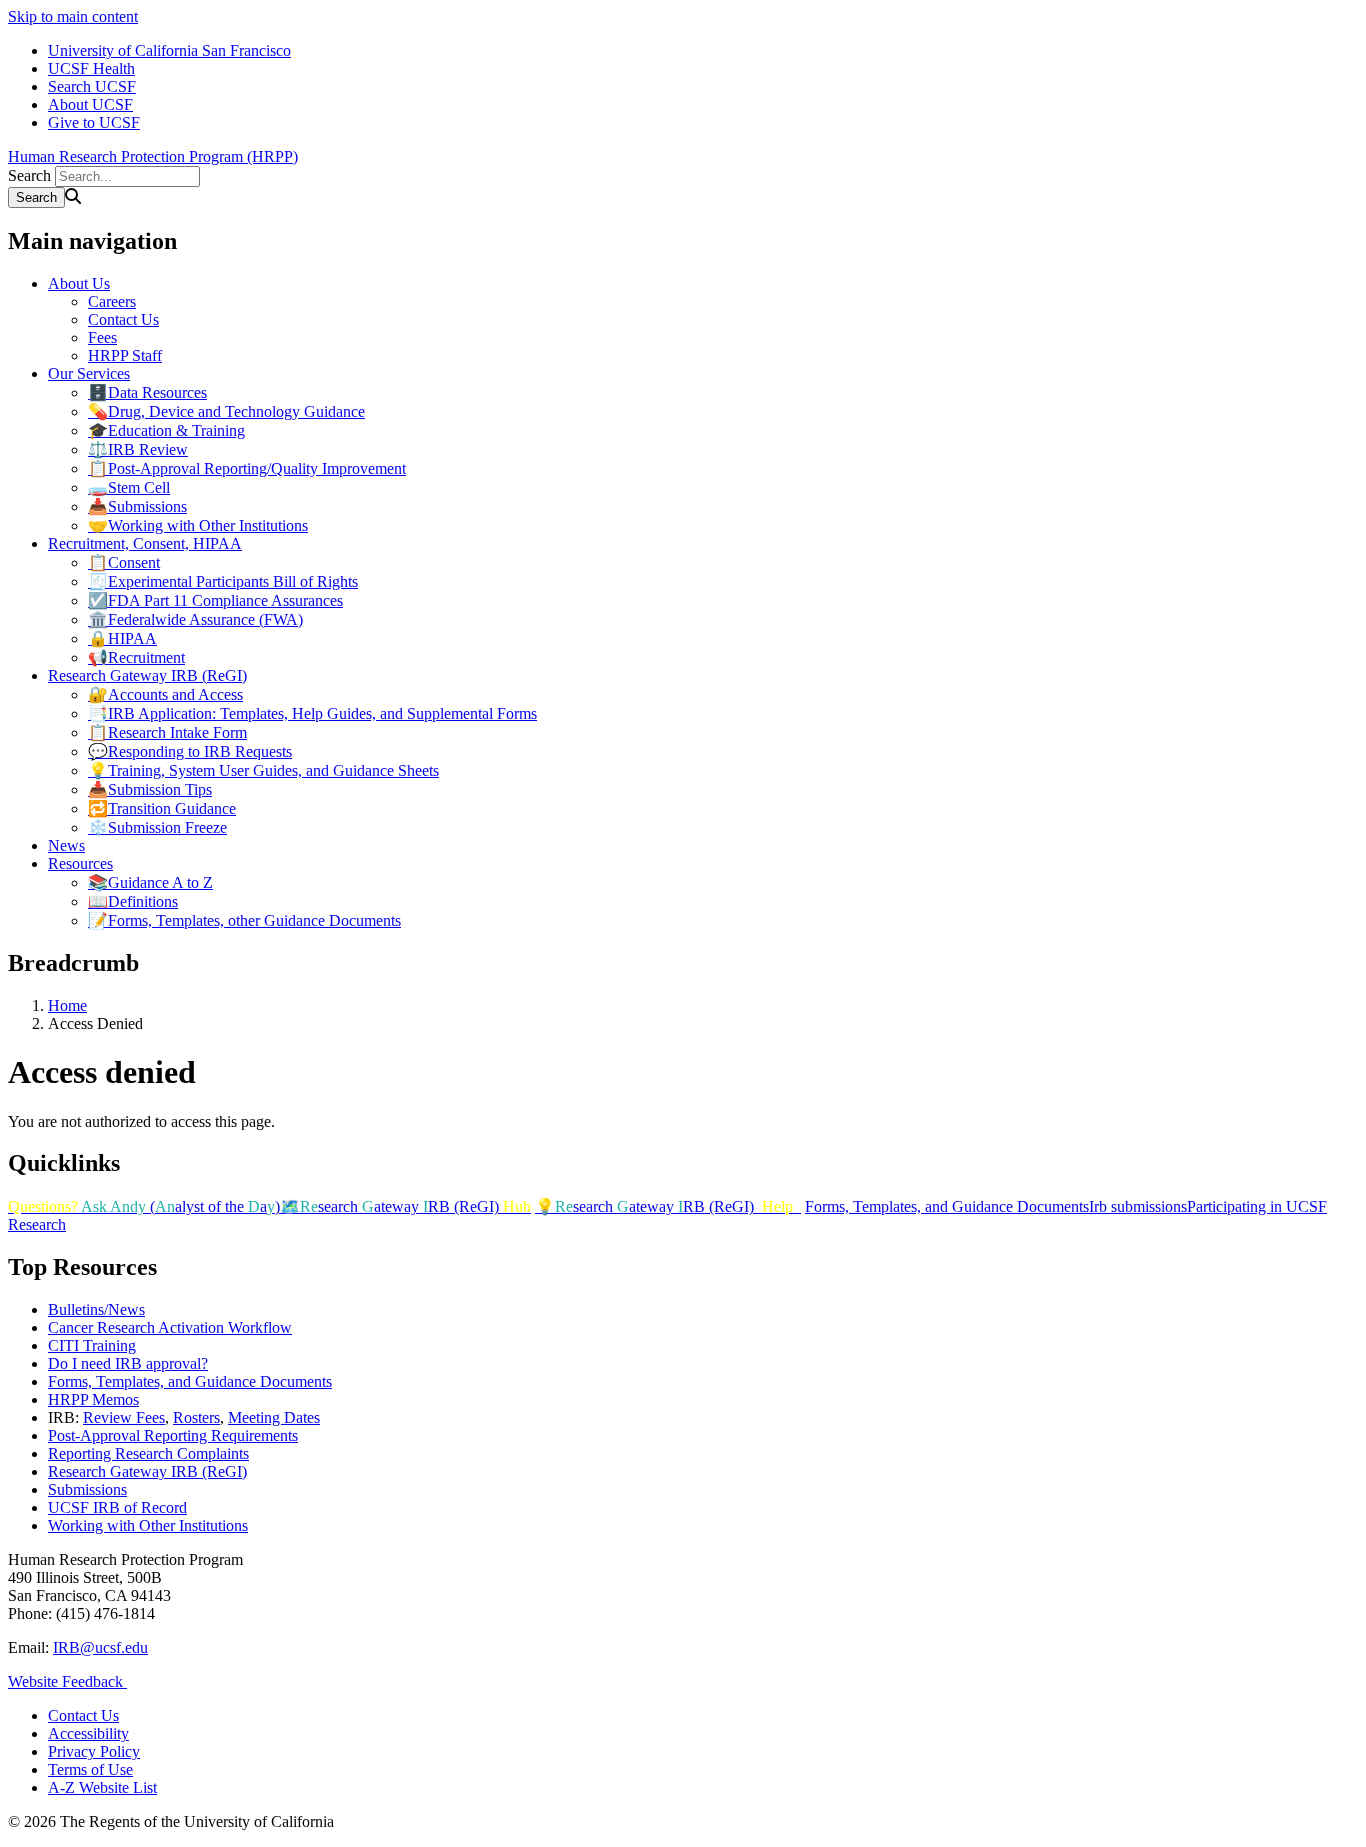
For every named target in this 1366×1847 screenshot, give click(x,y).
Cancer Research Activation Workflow (170, 1327)
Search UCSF (92, 86)
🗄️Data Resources (147, 392)
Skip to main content (73, 16)
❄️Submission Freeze (157, 827)
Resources (80, 863)
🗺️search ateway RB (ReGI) (405, 1206)
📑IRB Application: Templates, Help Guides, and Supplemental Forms (312, 713)
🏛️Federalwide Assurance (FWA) (195, 619)
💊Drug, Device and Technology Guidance (226, 411)
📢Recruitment (136, 657)
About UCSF (90, 104)
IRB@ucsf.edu (100, 1647)
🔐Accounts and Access (165, 694)
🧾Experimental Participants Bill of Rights (223, 581)
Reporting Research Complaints (148, 1453)
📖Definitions (133, 901)
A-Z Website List (102, 1787)
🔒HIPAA (122, 638)
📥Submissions (137, 506)
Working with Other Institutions (148, 1525)
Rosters (196, 1417)
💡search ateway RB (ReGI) (664, 1206)
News (66, 845)
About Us (79, 283)
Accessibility (88, 1733)
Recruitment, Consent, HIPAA (145, 543)
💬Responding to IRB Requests (190, 751)
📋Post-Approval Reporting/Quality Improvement (247, 468)
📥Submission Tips (150, 789)
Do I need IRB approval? (128, 1363)
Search (29, 175)
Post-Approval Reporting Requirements (173, 1435)
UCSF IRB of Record (117, 1507)
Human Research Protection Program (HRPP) (153, 156)
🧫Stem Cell (129, 487)
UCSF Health (91, 68)
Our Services (89, 373)
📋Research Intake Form (167, 732)
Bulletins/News (96, 1309)
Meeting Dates (274, 1417)
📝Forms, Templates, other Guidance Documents (244, 920)
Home (67, 1005)
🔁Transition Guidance (162, 808)
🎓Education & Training (166, 430)
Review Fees (124, 1417)
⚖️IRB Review (138, 449)
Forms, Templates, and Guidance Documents (947, 1206)
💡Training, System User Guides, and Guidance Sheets (263, 770)
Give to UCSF (94, 122)
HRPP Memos (93, 1399)
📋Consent (124, 562)
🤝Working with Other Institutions (198, 525)
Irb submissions (1138, 1206)
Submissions (87, 1489)
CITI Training (92, 1345)
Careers (112, 301)
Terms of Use (90, 1769)
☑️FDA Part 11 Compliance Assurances (215, 600)
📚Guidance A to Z (150, 882)
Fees (102, 337)
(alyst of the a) (144, 1206)
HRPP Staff (125, 355)
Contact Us (123, 319)
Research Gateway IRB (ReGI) (147, 675)
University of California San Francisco (169, 50)
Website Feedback (67, 1681)
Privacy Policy (94, 1751)
